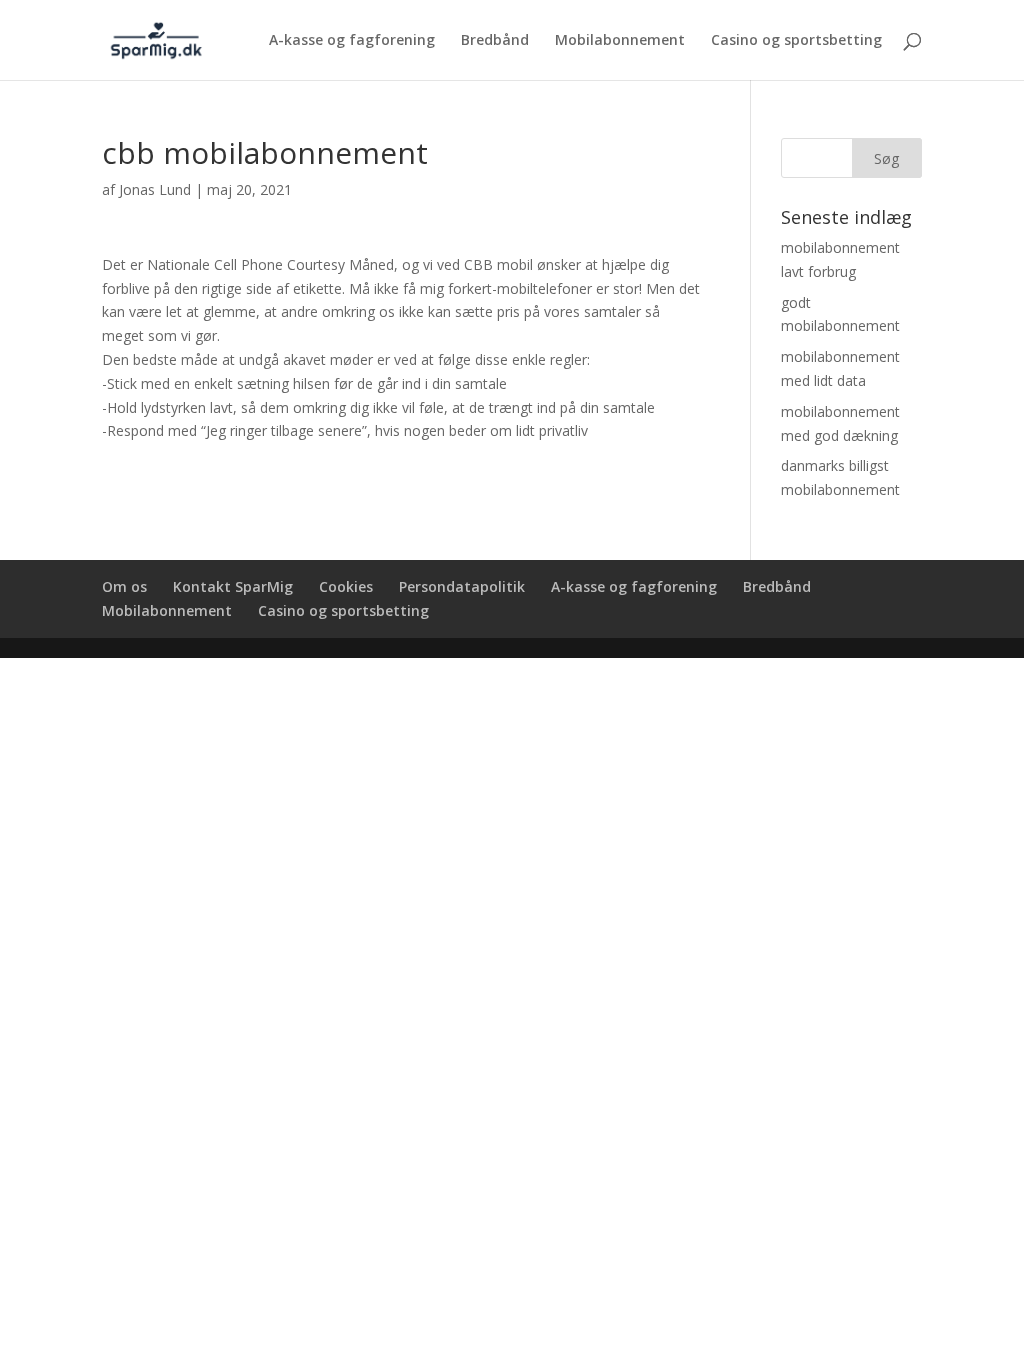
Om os (124, 586)
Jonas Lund (155, 189)
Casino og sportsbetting (796, 41)
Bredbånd (495, 41)
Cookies (346, 586)
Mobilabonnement (620, 41)
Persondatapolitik (462, 586)
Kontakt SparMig (233, 586)
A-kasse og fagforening (352, 41)
